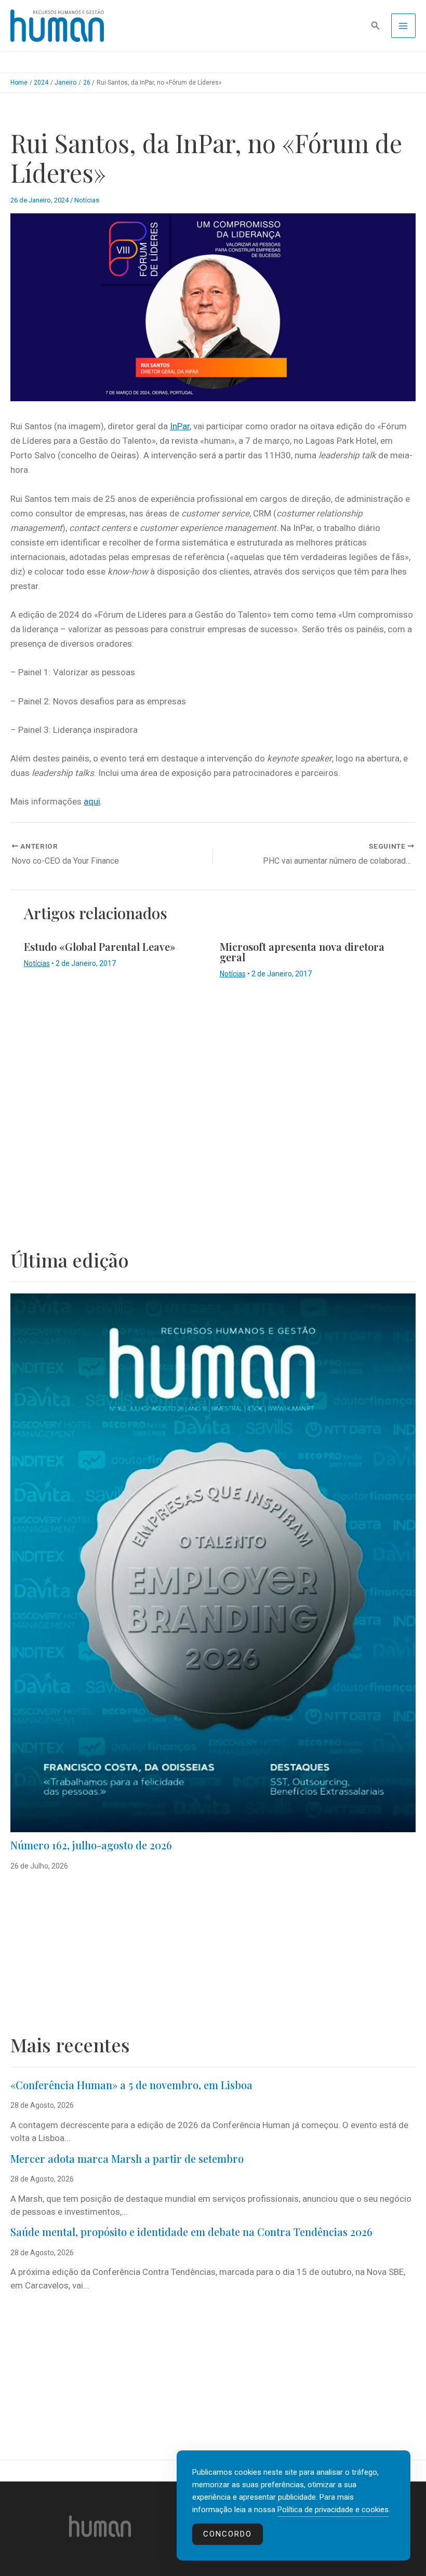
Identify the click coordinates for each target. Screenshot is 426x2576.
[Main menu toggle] (404, 26)
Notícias (87, 200)
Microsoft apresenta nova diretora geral (302, 952)
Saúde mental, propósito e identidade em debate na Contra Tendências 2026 (191, 2232)
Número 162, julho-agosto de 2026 (91, 1845)
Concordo (228, 2534)
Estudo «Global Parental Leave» (100, 946)
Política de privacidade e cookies (333, 2510)
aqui (92, 801)
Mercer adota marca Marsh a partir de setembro (127, 2158)
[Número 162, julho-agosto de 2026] (213, 1563)
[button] (376, 26)
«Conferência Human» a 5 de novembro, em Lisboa (131, 2085)
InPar (180, 426)
